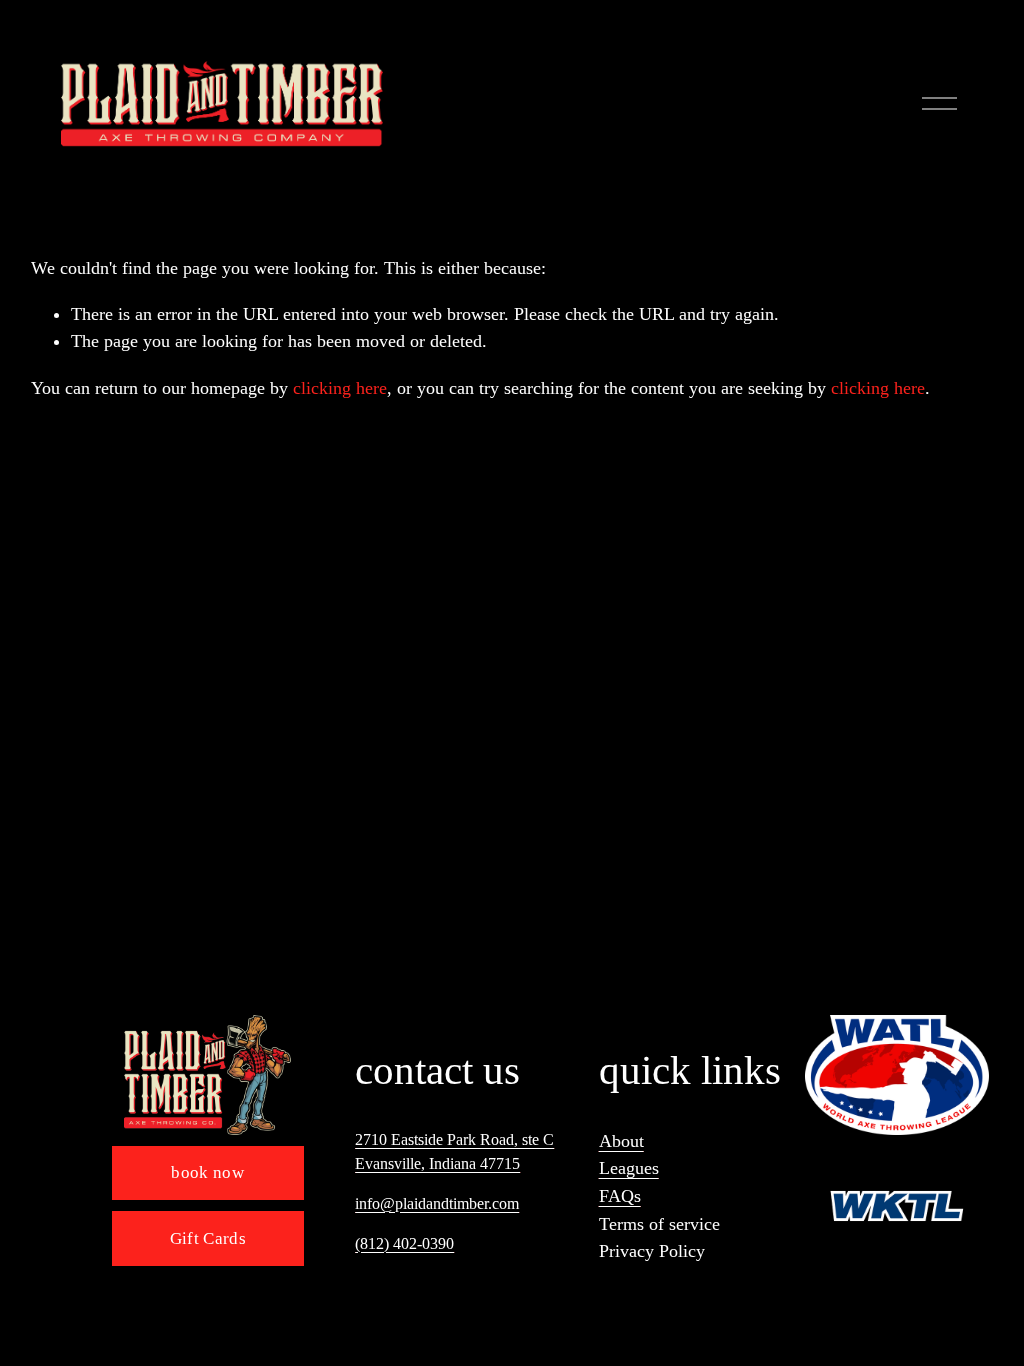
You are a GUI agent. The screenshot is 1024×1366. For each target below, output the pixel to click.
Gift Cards (208, 1238)
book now (207, 1172)
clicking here (340, 388)
